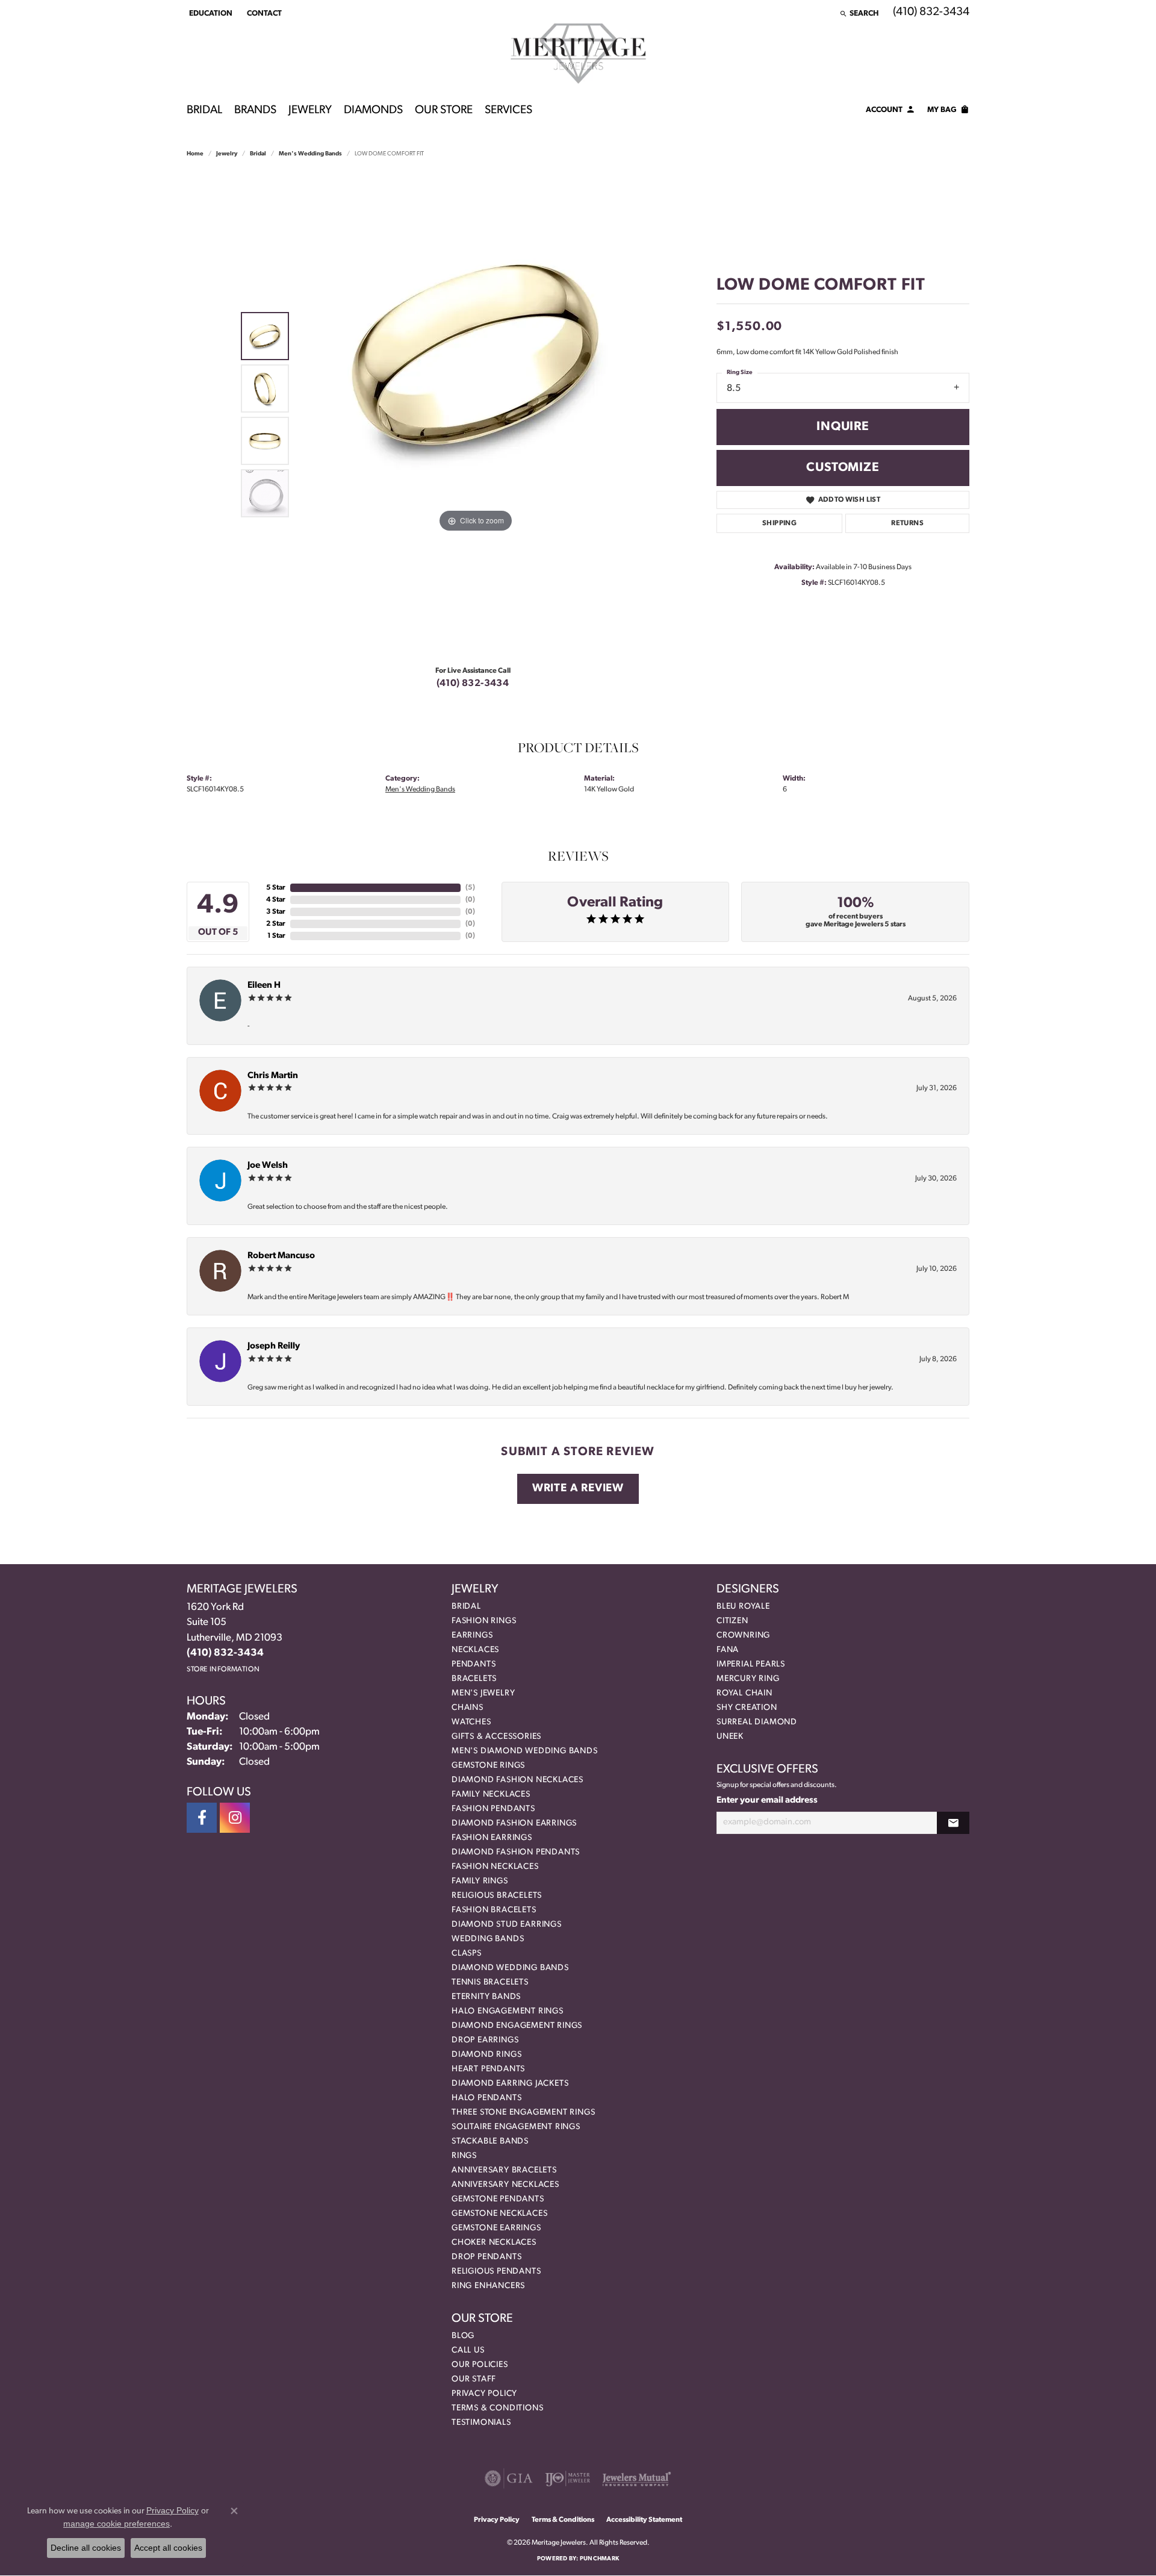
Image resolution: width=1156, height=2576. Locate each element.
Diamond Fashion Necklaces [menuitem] (517, 1780)
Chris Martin (273, 1076)
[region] (476, 415)
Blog (463, 2336)
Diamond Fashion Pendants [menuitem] (516, 1852)
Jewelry (310, 111)
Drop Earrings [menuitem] (485, 2040)
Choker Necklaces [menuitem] (494, 2243)
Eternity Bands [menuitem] (486, 1997)
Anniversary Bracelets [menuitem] (504, 2170)
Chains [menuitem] (468, 1708)
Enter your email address (767, 1801)
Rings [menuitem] (464, 2156)
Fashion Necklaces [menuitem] (495, 1867)
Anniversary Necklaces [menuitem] (505, 2185)
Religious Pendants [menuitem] (496, 2272)
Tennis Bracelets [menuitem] (490, 1982)
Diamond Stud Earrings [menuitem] (507, 1925)
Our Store (444, 111)
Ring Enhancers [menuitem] (488, 2286)
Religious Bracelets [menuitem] (497, 1896)
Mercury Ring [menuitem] (748, 1679)
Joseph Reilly (274, 1346)
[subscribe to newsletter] (953, 1823)
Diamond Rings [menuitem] (486, 2055)
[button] (210, 13)
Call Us (468, 2350)
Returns (907, 523)
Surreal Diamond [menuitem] (757, 1722)
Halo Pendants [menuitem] (486, 2098)
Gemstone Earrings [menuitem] (496, 2228)
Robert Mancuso (281, 1256)
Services (508, 111)
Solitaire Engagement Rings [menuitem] (516, 2127)
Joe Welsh (268, 1166)
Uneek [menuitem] (730, 1737)
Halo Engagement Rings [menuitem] (508, 2011)
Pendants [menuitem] (474, 1664)
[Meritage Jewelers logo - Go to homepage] (578, 54)
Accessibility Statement (644, 2520)
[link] (263, 13)
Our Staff (474, 2379)
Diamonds (373, 111)
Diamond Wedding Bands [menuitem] (510, 1968)
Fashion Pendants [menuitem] (493, 1809)
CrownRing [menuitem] (743, 1636)
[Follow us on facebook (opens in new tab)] (202, 1818)
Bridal (204, 111)
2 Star (276, 924)
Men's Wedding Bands (310, 154)
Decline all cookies (86, 2548)
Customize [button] (843, 468)
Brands (255, 111)
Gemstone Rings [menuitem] (488, 1766)
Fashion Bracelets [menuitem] (494, 1910)
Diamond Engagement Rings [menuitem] (517, 2026)
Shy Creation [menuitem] (747, 1708)
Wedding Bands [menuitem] (488, 1939)
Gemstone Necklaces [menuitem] (499, 2214)
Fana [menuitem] (728, 1650)
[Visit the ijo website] (567, 2478)
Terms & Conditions (497, 2408)
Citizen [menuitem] (732, 1621)
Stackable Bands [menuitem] (490, 2141)
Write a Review (578, 1489)
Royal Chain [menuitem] (744, 1693)
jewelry (227, 154)
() (470, 888)
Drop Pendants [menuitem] (486, 2257)
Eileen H (264, 986)
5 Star (276, 888)
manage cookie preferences (117, 2524)
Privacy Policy (484, 2394)
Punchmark (599, 2559)
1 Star (276, 936)
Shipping (779, 523)
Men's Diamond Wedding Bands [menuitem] (525, 1751)
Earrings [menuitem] (472, 1636)
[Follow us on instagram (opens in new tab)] (235, 1818)
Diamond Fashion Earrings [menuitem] (514, 1823)
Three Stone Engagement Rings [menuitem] (523, 2113)
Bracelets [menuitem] (474, 1679)
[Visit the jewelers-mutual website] (637, 2478)
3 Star (276, 912)
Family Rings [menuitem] (480, 1881)
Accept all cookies (168, 2548)
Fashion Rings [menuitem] (484, 1621)
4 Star (276, 900)
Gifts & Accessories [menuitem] (496, 1737)
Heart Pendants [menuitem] (488, 2069)
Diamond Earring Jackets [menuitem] (510, 2084)
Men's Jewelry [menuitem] (483, 1693)
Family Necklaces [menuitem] (491, 1795)
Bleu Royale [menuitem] (743, 1607)
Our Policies (480, 2365)
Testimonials (481, 2423)
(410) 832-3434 (473, 684)
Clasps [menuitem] (467, 1954)
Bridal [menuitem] (466, 1607)
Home (195, 154)
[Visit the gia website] (509, 2478)
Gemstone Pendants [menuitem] (498, 2199)
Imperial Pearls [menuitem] (751, 1664)
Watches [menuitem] (471, 1722)
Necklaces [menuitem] (475, 1650)
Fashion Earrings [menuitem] (492, 1838)
